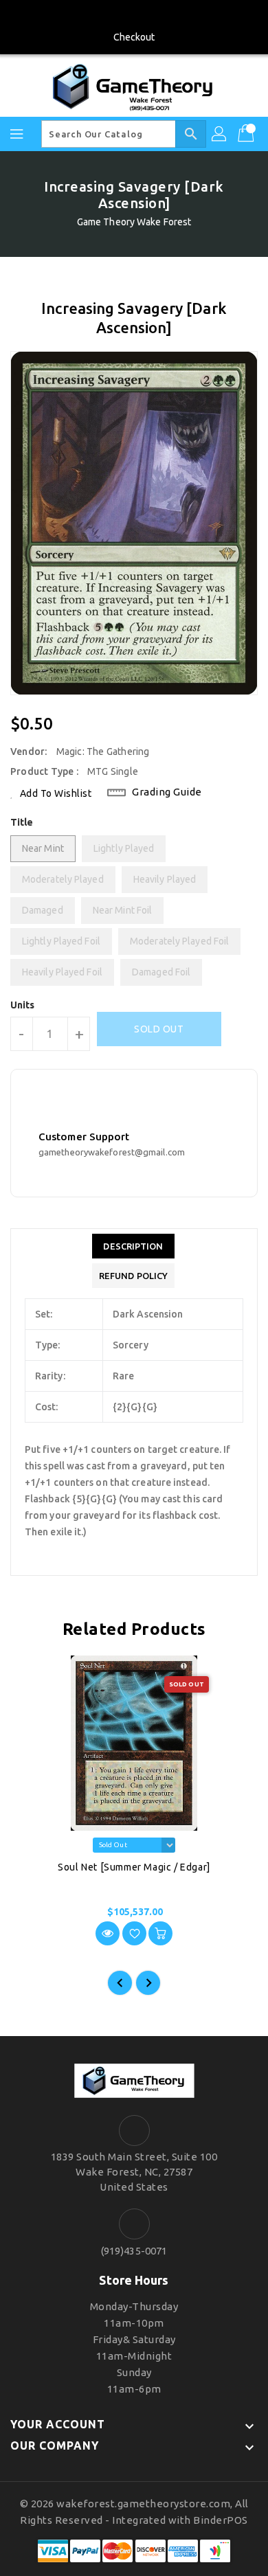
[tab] (133, 1246)
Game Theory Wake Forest (134, 222)
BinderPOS (221, 2520)
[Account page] (220, 134)
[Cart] (247, 134)
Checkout (134, 37)
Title (22, 822)
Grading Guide (167, 792)
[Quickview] (108, 1933)
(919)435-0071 (134, 2251)
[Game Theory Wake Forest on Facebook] (134, 16)
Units (23, 1005)
